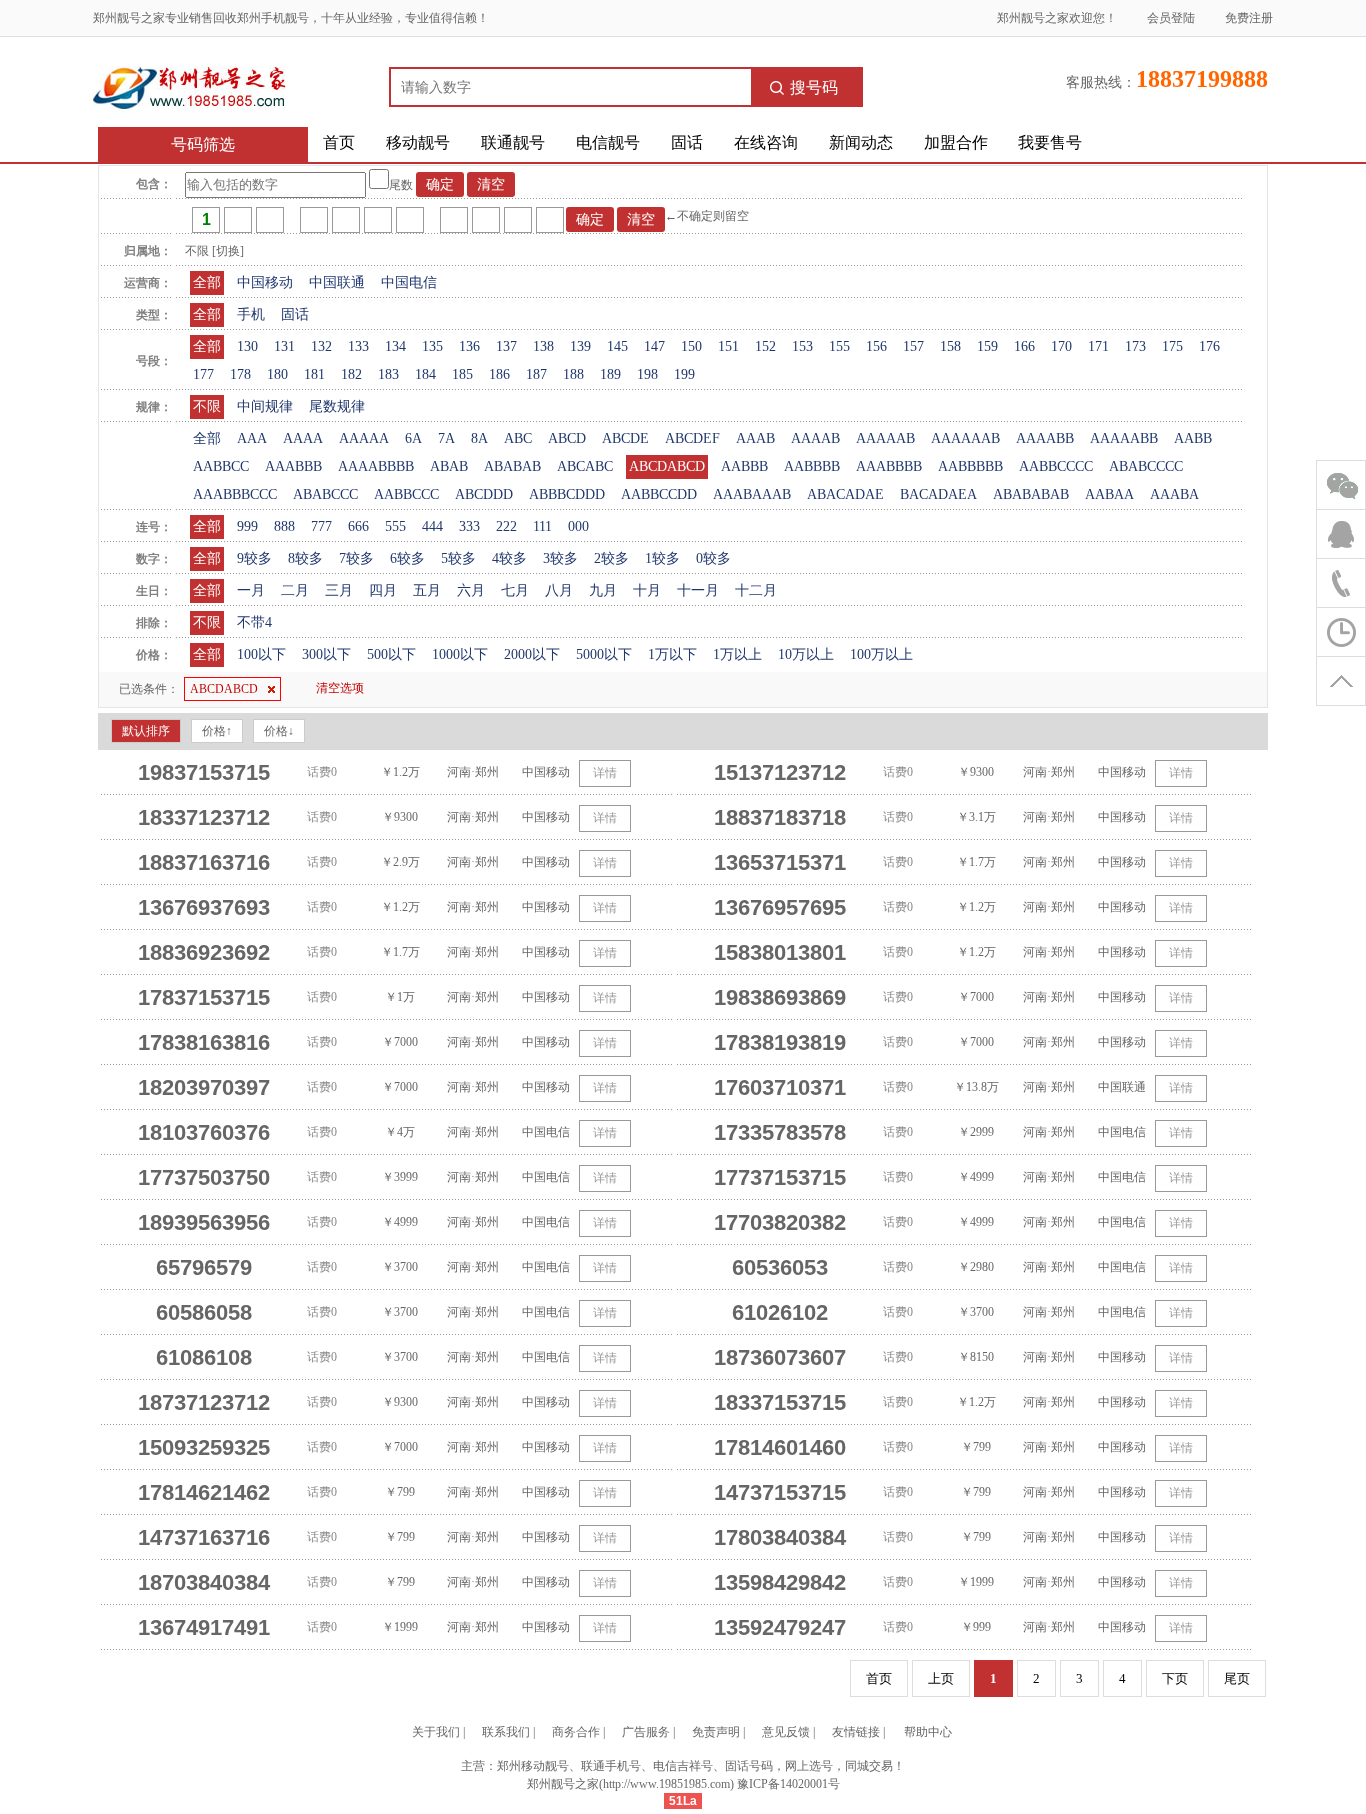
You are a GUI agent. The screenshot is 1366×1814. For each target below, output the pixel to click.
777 (321, 526)
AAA (252, 438)
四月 (383, 590)
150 (691, 346)
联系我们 (506, 1732)
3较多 (560, 558)
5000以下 (604, 654)
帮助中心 (928, 1732)
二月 (295, 590)
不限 (207, 406)
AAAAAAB (965, 438)
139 (580, 346)
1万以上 (737, 654)
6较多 (407, 558)
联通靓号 (513, 142)
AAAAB (815, 438)
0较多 (713, 558)
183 (388, 374)
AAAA (303, 438)
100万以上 (881, 654)
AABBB (744, 466)
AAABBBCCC (235, 494)
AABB (1193, 438)
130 (247, 346)
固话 (687, 142)
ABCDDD (484, 494)
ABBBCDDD (567, 494)
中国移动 (265, 282)
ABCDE (625, 438)
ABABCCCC (1146, 466)
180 (277, 374)
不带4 (254, 622)
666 (358, 526)
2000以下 (532, 654)
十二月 (756, 590)
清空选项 (340, 688)
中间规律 (265, 406)
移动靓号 (418, 142)
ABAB (449, 466)
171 (1098, 346)
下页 (1175, 1678)
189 (610, 374)
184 (425, 374)
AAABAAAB (752, 494)
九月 (603, 590)
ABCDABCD (667, 466)
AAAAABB (1124, 438)
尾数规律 (337, 406)
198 (647, 374)
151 (728, 346)
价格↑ (217, 731)
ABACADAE (845, 494)
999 (247, 526)
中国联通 (337, 282)
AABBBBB (970, 466)
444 (432, 526)
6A (413, 438)
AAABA (1174, 494)
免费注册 (1249, 18)
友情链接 (856, 1732)
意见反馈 (786, 1732)
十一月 (698, 590)
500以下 (391, 654)
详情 (605, 773)
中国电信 (409, 282)
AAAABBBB (376, 466)
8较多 (305, 558)
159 (987, 346)
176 (1209, 346)
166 (1024, 346)
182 (351, 374)
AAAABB (1045, 438)
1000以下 (460, 654)
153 (802, 346)
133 (358, 346)
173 (1135, 346)
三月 (339, 590)
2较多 (611, 558)
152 (765, 346)
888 (284, 526)
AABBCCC (406, 494)
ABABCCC (325, 494)
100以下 (261, 654)
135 (432, 346)
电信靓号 (608, 142)
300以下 (326, 654)
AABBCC (221, 466)
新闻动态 (861, 142)
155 (839, 346)
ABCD (567, 438)
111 (542, 526)
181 (314, 374)
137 (506, 346)
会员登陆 (1171, 18)
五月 (427, 590)
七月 (515, 590)
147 (654, 346)
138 (543, 346)
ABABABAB (1031, 494)
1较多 (662, 558)
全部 (207, 282)
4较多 (509, 558)
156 (876, 346)
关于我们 (436, 1732)
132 (321, 346)
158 (950, 346)
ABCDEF (692, 438)
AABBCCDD (659, 494)
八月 (559, 590)
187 (536, 374)
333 (469, 526)
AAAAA (364, 438)
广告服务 (646, 1732)
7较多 (356, 558)
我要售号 (1050, 142)
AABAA (1109, 494)
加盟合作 (956, 142)
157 (913, 346)
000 (578, 526)
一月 (251, 590)
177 (203, 374)
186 (499, 374)
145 (617, 346)
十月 (647, 590)
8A (479, 438)
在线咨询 (766, 142)
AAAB (755, 438)
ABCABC (585, 466)
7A (446, 438)
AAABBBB (889, 466)
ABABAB (512, 466)
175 (1172, 346)
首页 (339, 142)
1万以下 (672, 654)
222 (506, 526)
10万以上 (806, 654)
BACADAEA (938, 494)
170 (1061, 346)
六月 (471, 590)
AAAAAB (885, 438)
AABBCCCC (1056, 466)
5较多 (458, 558)
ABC (518, 438)
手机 (251, 314)
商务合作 (576, 1732)
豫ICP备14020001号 (788, 1784)
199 (684, 374)
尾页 (1237, 1678)
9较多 (254, 558)
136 (469, 346)
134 (395, 346)
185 (462, 374)
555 (395, 526)
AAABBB (293, 466)
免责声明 (716, 1732)
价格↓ (279, 731)
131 (284, 346)
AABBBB (812, 466)
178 (240, 374)
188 (573, 374)
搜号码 (814, 87)
